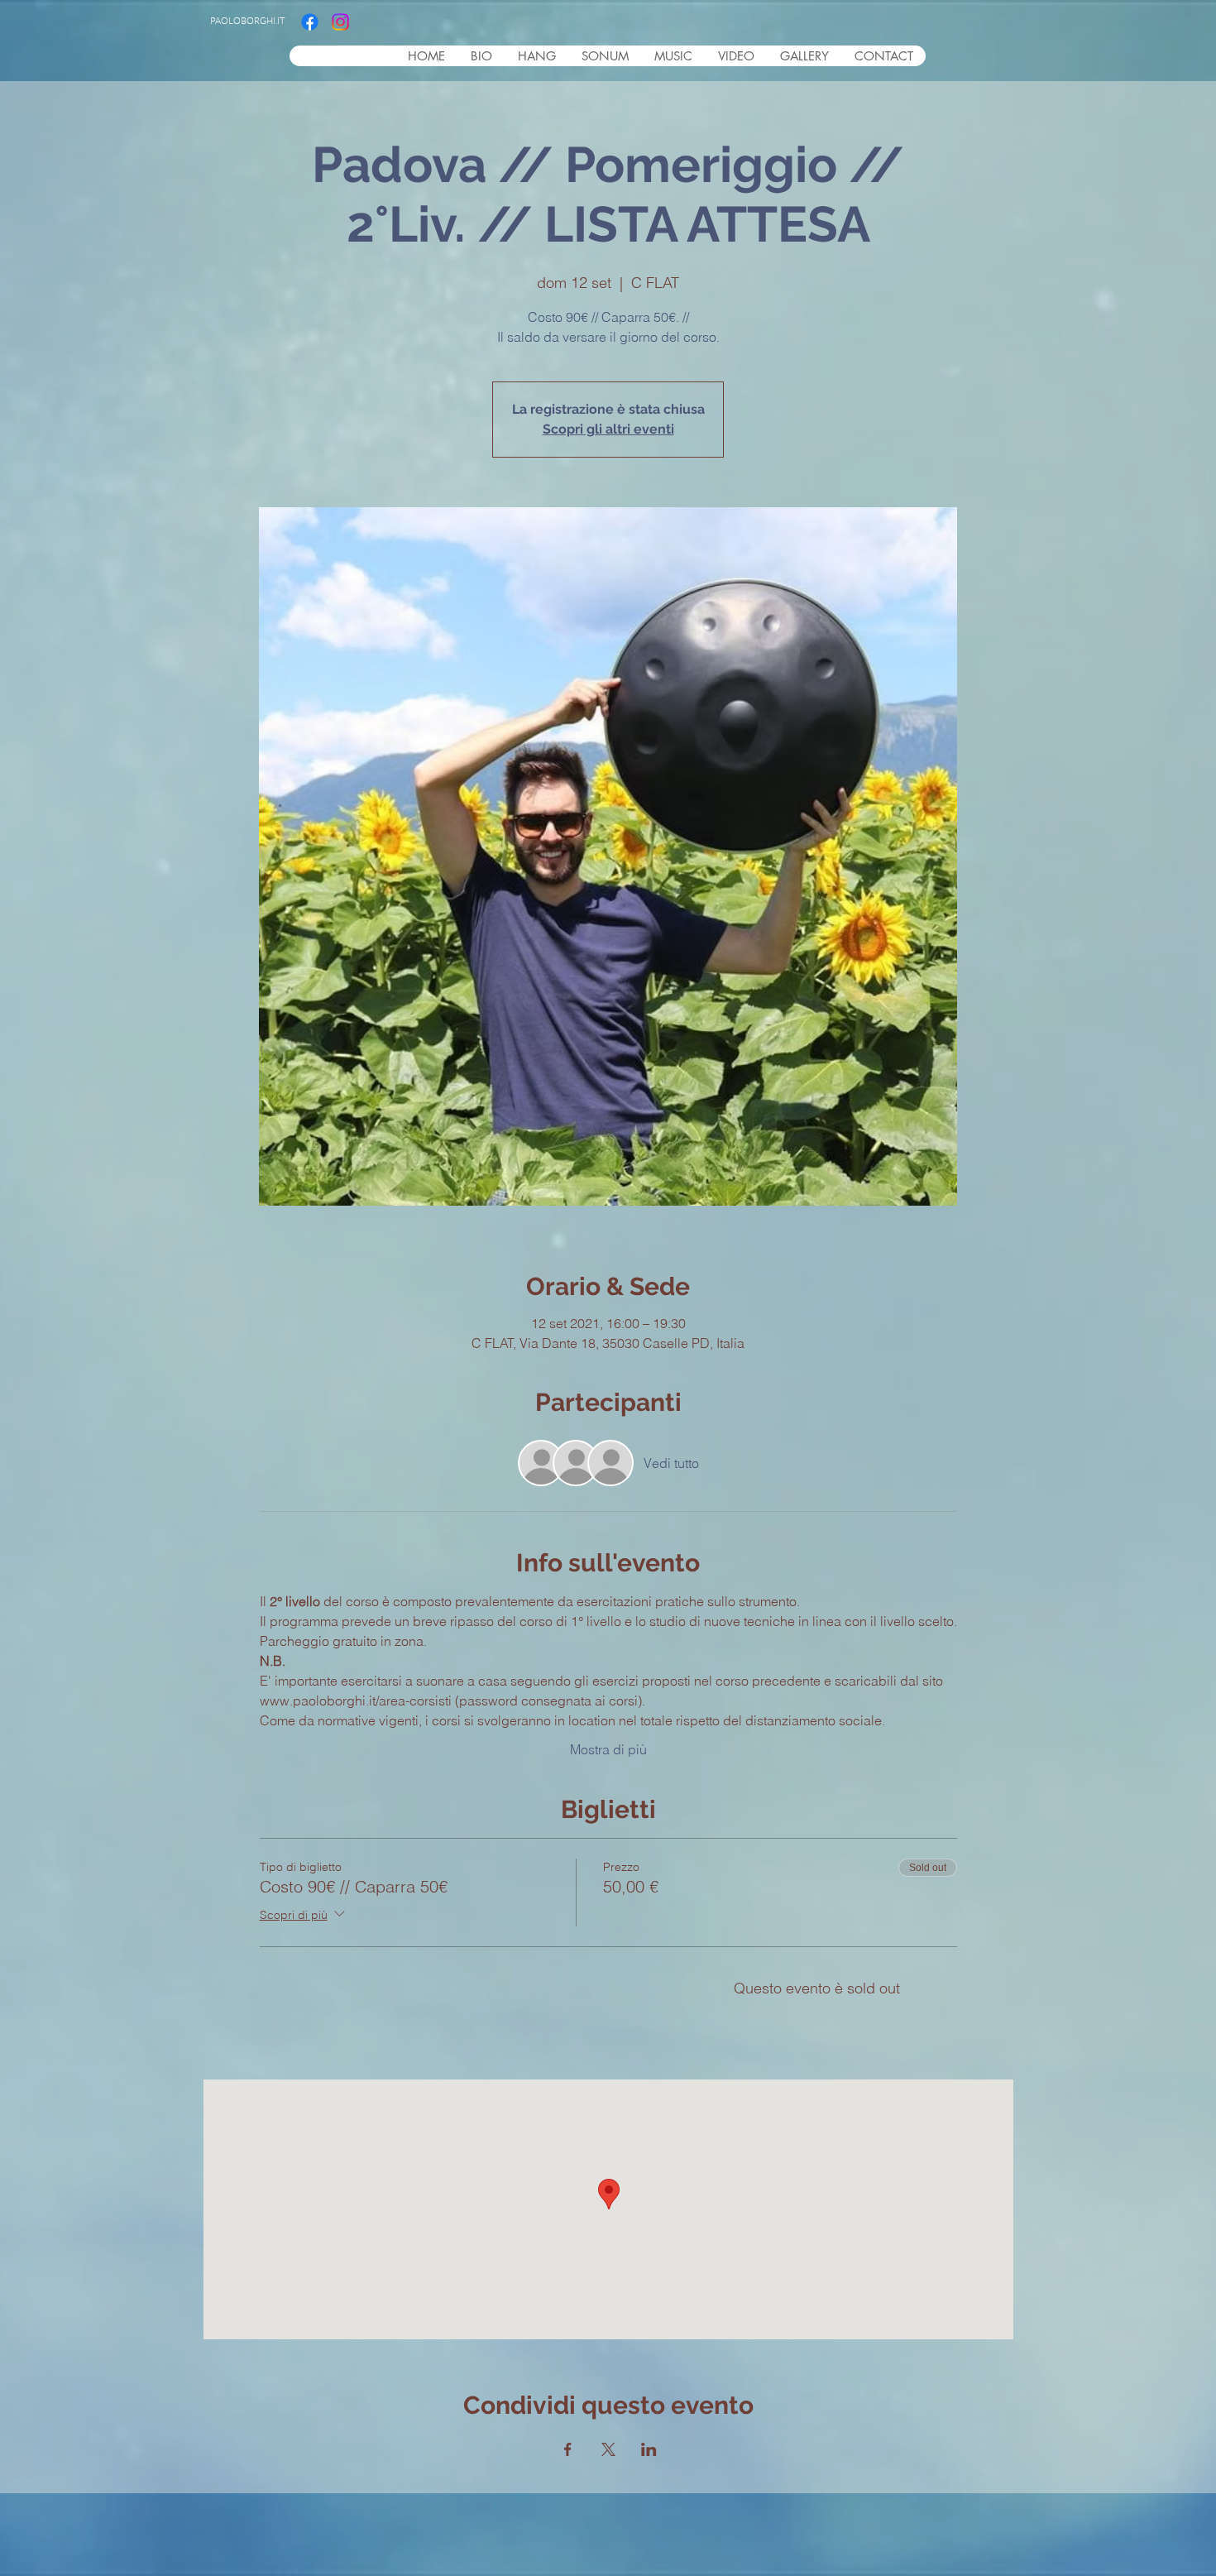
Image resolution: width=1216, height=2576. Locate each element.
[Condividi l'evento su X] (608, 2449)
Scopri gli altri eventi (608, 429)
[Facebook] (310, 22)
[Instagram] (340, 22)
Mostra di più (608, 1749)
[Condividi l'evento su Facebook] (568, 2449)
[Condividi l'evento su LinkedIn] (649, 2449)
